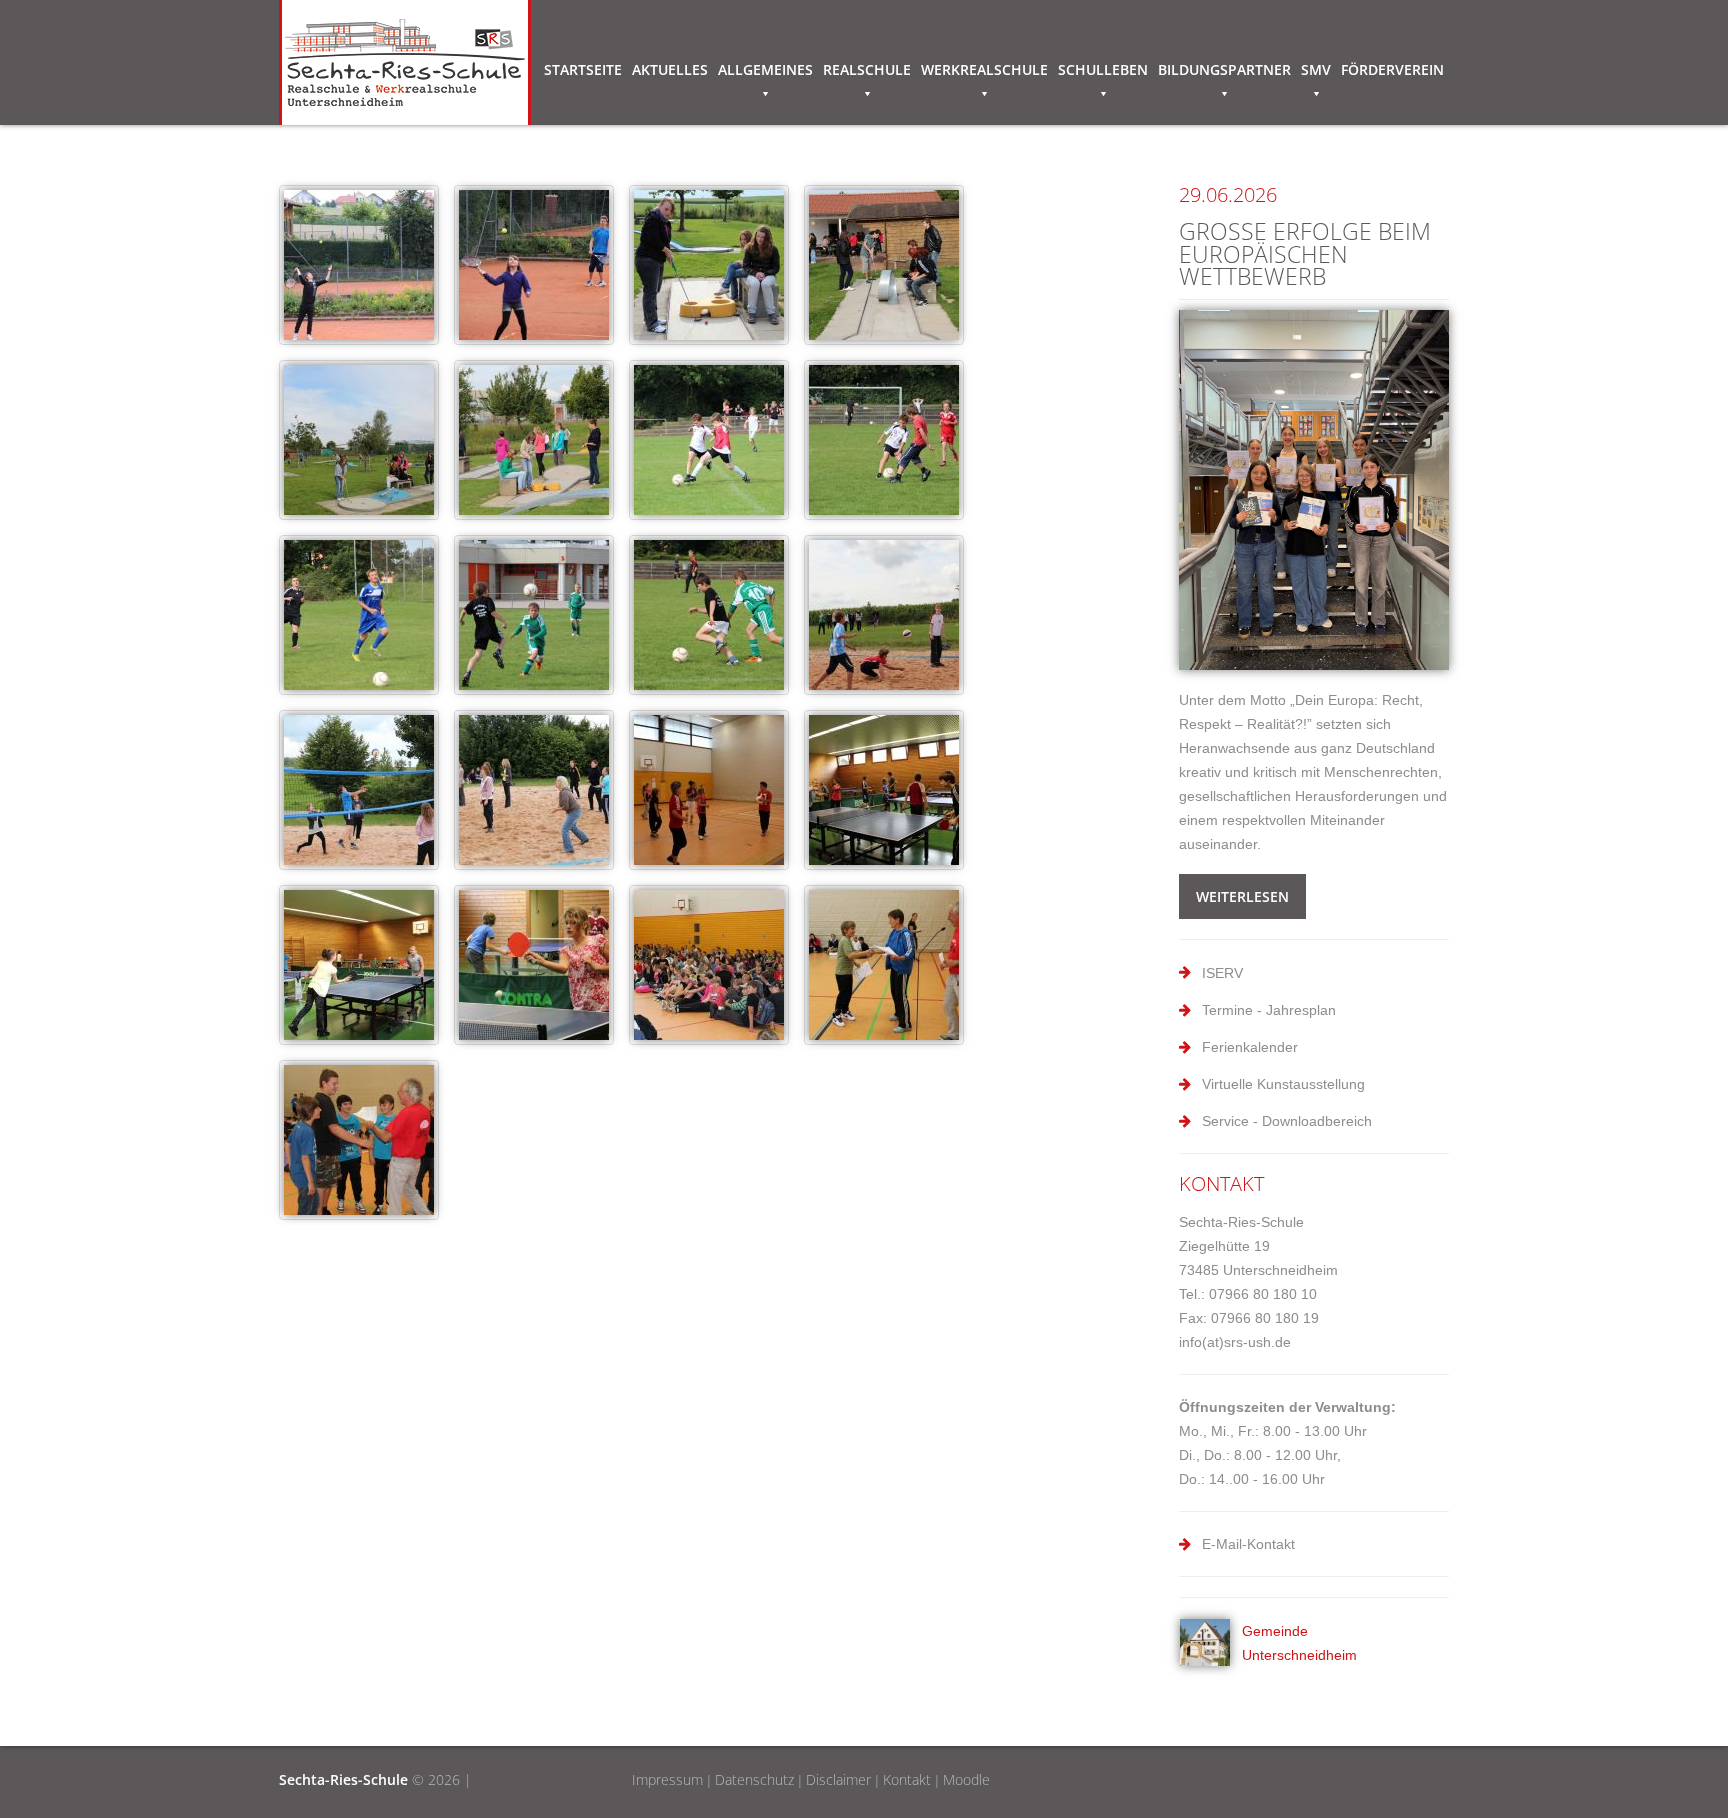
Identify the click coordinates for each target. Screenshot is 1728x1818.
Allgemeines (765, 69)
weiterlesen (1242, 896)
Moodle (966, 1779)
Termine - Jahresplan (1269, 1010)
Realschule (867, 69)
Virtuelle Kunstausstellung (1283, 1084)
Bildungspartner (1224, 69)
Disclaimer (838, 1779)
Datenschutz (754, 1779)
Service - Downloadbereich (1287, 1121)
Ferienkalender (1250, 1047)
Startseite (583, 69)
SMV (1316, 69)
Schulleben (1103, 69)
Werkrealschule (984, 69)
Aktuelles (670, 69)
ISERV (1222, 973)
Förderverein (1392, 69)
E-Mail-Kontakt (1248, 1544)
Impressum (667, 1779)
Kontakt (907, 1779)
